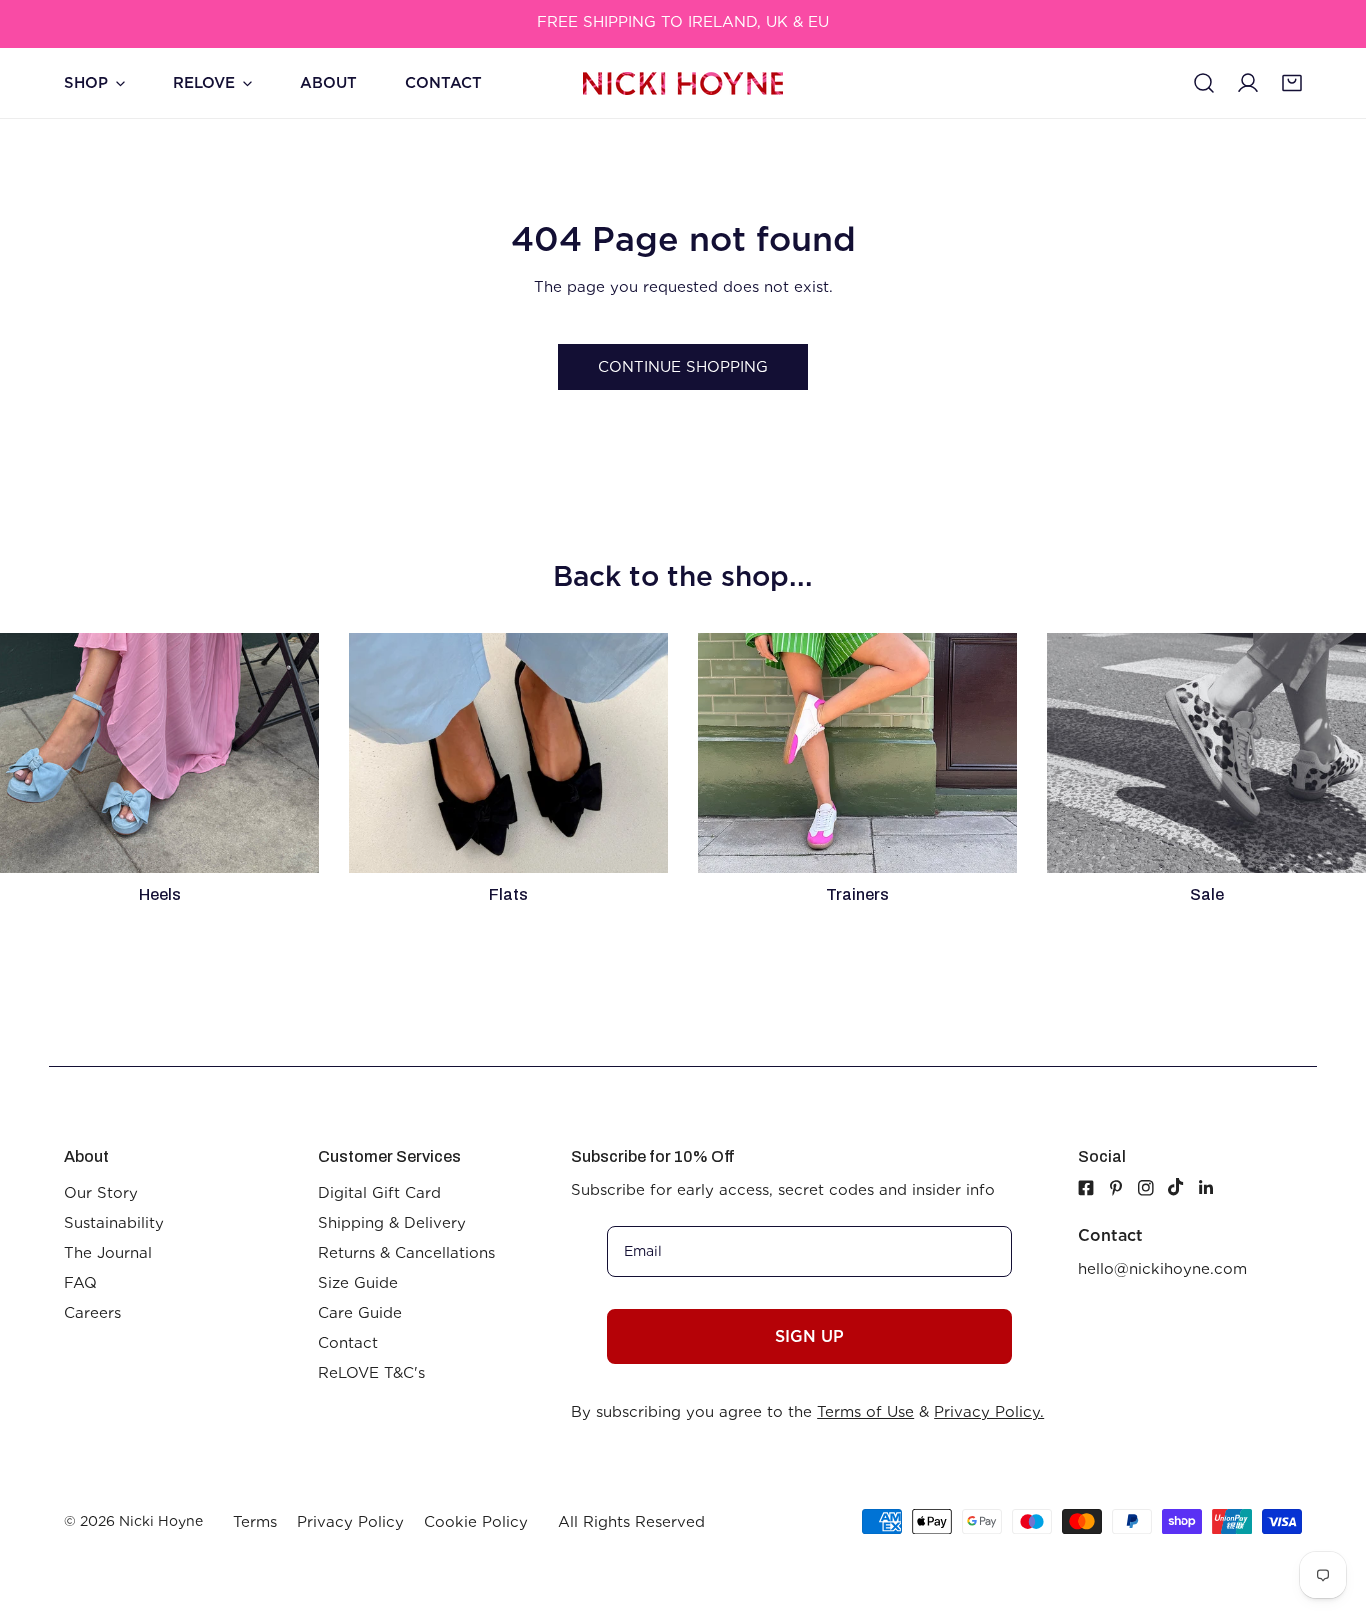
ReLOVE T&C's (371, 1373)
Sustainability (114, 1223)
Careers (92, 1313)
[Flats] (508, 752)
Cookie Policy (476, 1522)
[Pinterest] (1123, 1188)
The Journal (108, 1253)
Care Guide (360, 1313)
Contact (348, 1343)
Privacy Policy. (989, 1412)
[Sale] (1206, 752)
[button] (1292, 83)
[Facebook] (1086, 1188)
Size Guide (358, 1283)
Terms (255, 1522)
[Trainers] (857, 752)
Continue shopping (683, 367)
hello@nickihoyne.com (1162, 1269)
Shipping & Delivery (392, 1223)
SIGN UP (809, 1336)
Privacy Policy (350, 1522)
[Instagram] (1153, 1188)
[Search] (1204, 83)
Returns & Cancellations (406, 1253)
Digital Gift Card (379, 1193)
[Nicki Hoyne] (683, 83)
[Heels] (159, 752)
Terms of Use (865, 1412)
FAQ (80, 1283)
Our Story (101, 1193)
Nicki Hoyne (161, 1521)
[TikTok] (1183, 1187)
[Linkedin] (1213, 1188)
